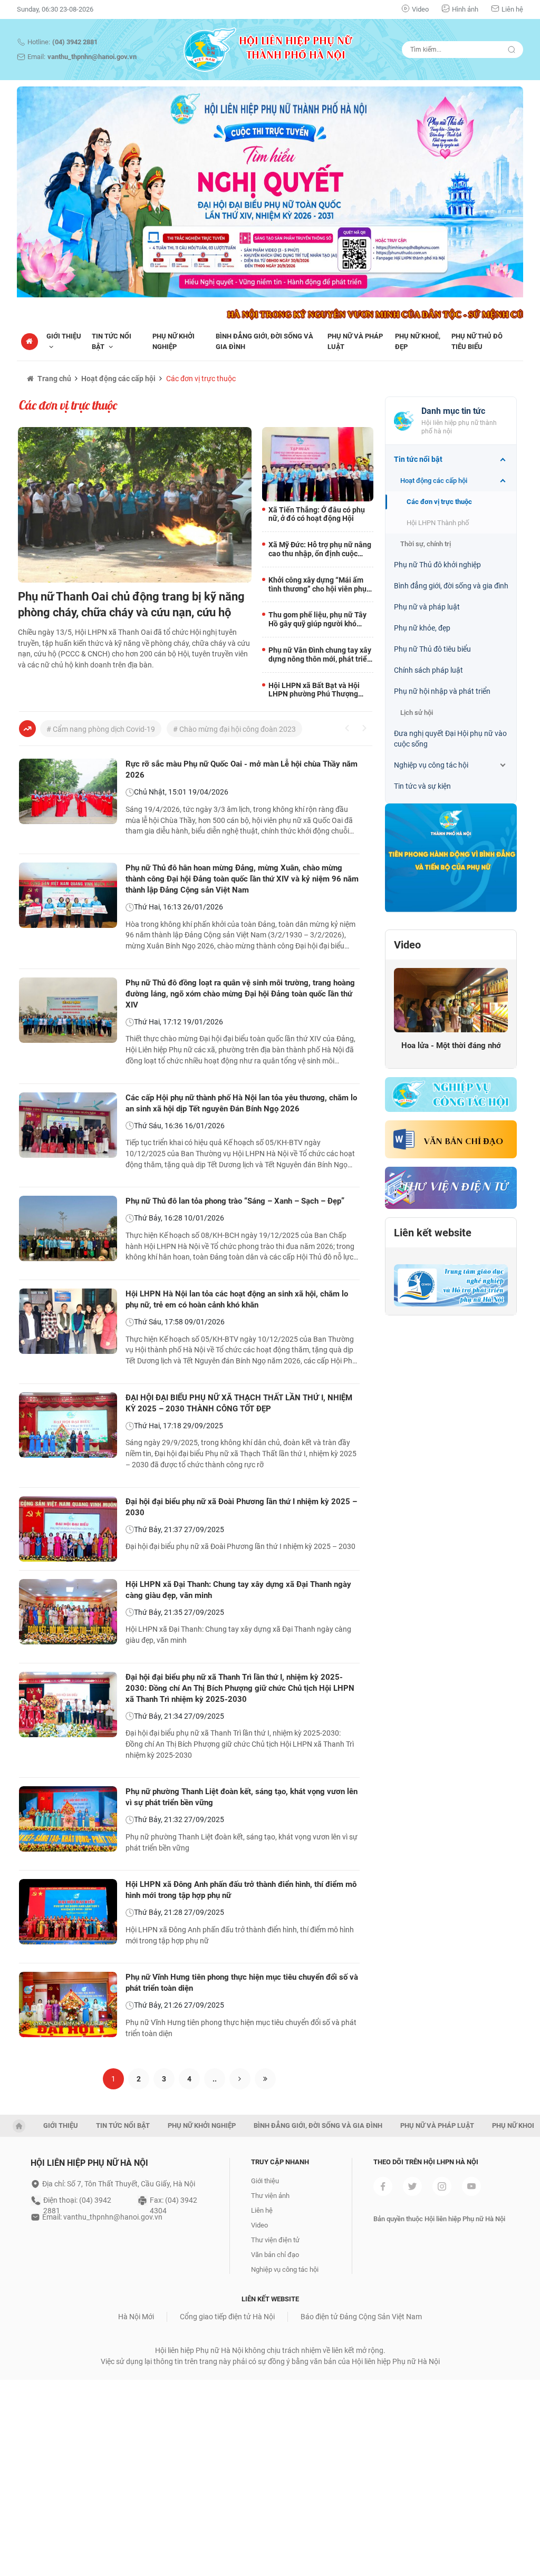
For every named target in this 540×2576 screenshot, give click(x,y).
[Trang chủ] (30, 342)
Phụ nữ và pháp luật (427, 607)
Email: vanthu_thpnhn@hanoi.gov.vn (102, 2217)
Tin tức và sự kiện (422, 786)
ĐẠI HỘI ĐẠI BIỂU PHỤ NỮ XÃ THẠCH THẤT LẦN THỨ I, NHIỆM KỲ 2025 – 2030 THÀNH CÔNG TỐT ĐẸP (239, 1403)
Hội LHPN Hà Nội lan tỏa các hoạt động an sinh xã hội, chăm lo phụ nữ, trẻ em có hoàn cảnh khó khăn (237, 1299)
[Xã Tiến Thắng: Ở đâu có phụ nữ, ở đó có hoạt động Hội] (318, 464)
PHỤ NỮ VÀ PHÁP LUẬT (437, 2125)
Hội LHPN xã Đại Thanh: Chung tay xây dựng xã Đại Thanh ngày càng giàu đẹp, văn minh (238, 1590)
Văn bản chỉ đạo (464, 1142)
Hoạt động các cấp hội (118, 379)
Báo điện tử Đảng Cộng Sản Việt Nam (361, 2317)
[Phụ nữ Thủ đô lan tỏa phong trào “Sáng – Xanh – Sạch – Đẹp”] (68, 1228)
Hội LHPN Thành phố (438, 523)
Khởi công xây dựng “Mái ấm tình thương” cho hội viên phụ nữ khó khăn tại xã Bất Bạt (317, 585)
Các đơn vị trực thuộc (201, 379)
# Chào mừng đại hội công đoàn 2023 (234, 729)
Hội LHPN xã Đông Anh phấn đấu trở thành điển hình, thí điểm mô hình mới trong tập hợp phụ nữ (241, 1890)
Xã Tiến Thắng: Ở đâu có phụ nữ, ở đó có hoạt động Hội (317, 514)
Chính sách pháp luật (428, 670)
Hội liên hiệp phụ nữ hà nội (89, 2163)
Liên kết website (433, 1233)
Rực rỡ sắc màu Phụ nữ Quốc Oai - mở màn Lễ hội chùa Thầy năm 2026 (242, 769)
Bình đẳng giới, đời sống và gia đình (451, 586)
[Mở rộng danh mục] (503, 460)
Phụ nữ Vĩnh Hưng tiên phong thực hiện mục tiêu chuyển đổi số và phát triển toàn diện (242, 1983)
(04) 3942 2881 (75, 42)
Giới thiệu (265, 2181)
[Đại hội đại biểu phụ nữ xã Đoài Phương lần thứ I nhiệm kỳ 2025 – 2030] (68, 1529)
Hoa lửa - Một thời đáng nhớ (451, 1045)
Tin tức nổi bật (418, 459)
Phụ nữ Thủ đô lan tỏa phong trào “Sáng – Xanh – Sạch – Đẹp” (235, 1201)
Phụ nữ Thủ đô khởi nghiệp (437, 565)
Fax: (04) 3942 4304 (173, 2201)
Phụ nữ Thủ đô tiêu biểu (432, 649)
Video (420, 9)
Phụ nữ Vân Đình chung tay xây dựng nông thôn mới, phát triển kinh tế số (320, 655)
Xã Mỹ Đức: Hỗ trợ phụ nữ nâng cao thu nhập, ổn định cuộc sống (320, 549)
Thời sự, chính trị (426, 544)
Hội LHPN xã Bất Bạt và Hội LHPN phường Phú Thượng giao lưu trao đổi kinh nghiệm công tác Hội (317, 690)
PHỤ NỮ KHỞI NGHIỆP (202, 2125)
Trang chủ (54, 379)
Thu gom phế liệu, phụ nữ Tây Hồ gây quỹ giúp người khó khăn (317, 619)
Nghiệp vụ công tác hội (431, 765)
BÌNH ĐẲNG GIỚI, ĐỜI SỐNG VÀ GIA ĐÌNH (318, 2125)
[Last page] (265, 2079)
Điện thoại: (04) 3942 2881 (77, 2201)
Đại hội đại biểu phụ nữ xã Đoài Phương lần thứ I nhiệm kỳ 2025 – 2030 (241, 1507)
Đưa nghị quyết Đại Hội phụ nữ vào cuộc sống (450, 739)
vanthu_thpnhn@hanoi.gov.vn (92, 57)
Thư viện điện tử (275, 2240)
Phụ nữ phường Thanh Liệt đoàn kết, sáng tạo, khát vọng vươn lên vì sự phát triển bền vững (242, 1797)
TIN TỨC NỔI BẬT (123, 2125)
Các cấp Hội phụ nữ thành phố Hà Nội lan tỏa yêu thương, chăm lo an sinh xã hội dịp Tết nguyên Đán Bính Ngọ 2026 (241, 1103)
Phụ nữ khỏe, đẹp (422, 628)
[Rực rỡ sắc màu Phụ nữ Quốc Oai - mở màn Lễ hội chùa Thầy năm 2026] (68, 791)
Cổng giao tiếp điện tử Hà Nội (227, 2317)
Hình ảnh (465, 9)
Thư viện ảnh (270, 2196)
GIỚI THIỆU (61, 2125)
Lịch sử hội (417, 713)
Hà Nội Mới (136, 2317)
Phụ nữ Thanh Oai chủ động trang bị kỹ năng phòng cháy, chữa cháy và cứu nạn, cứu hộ (131, 604)
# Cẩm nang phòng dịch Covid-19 (101, 729)
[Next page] (240, 2079)
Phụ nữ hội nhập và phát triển (442, 691)
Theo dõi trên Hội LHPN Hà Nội (426, 2162)
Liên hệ (512, 9)
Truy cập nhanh (280, 2162)
